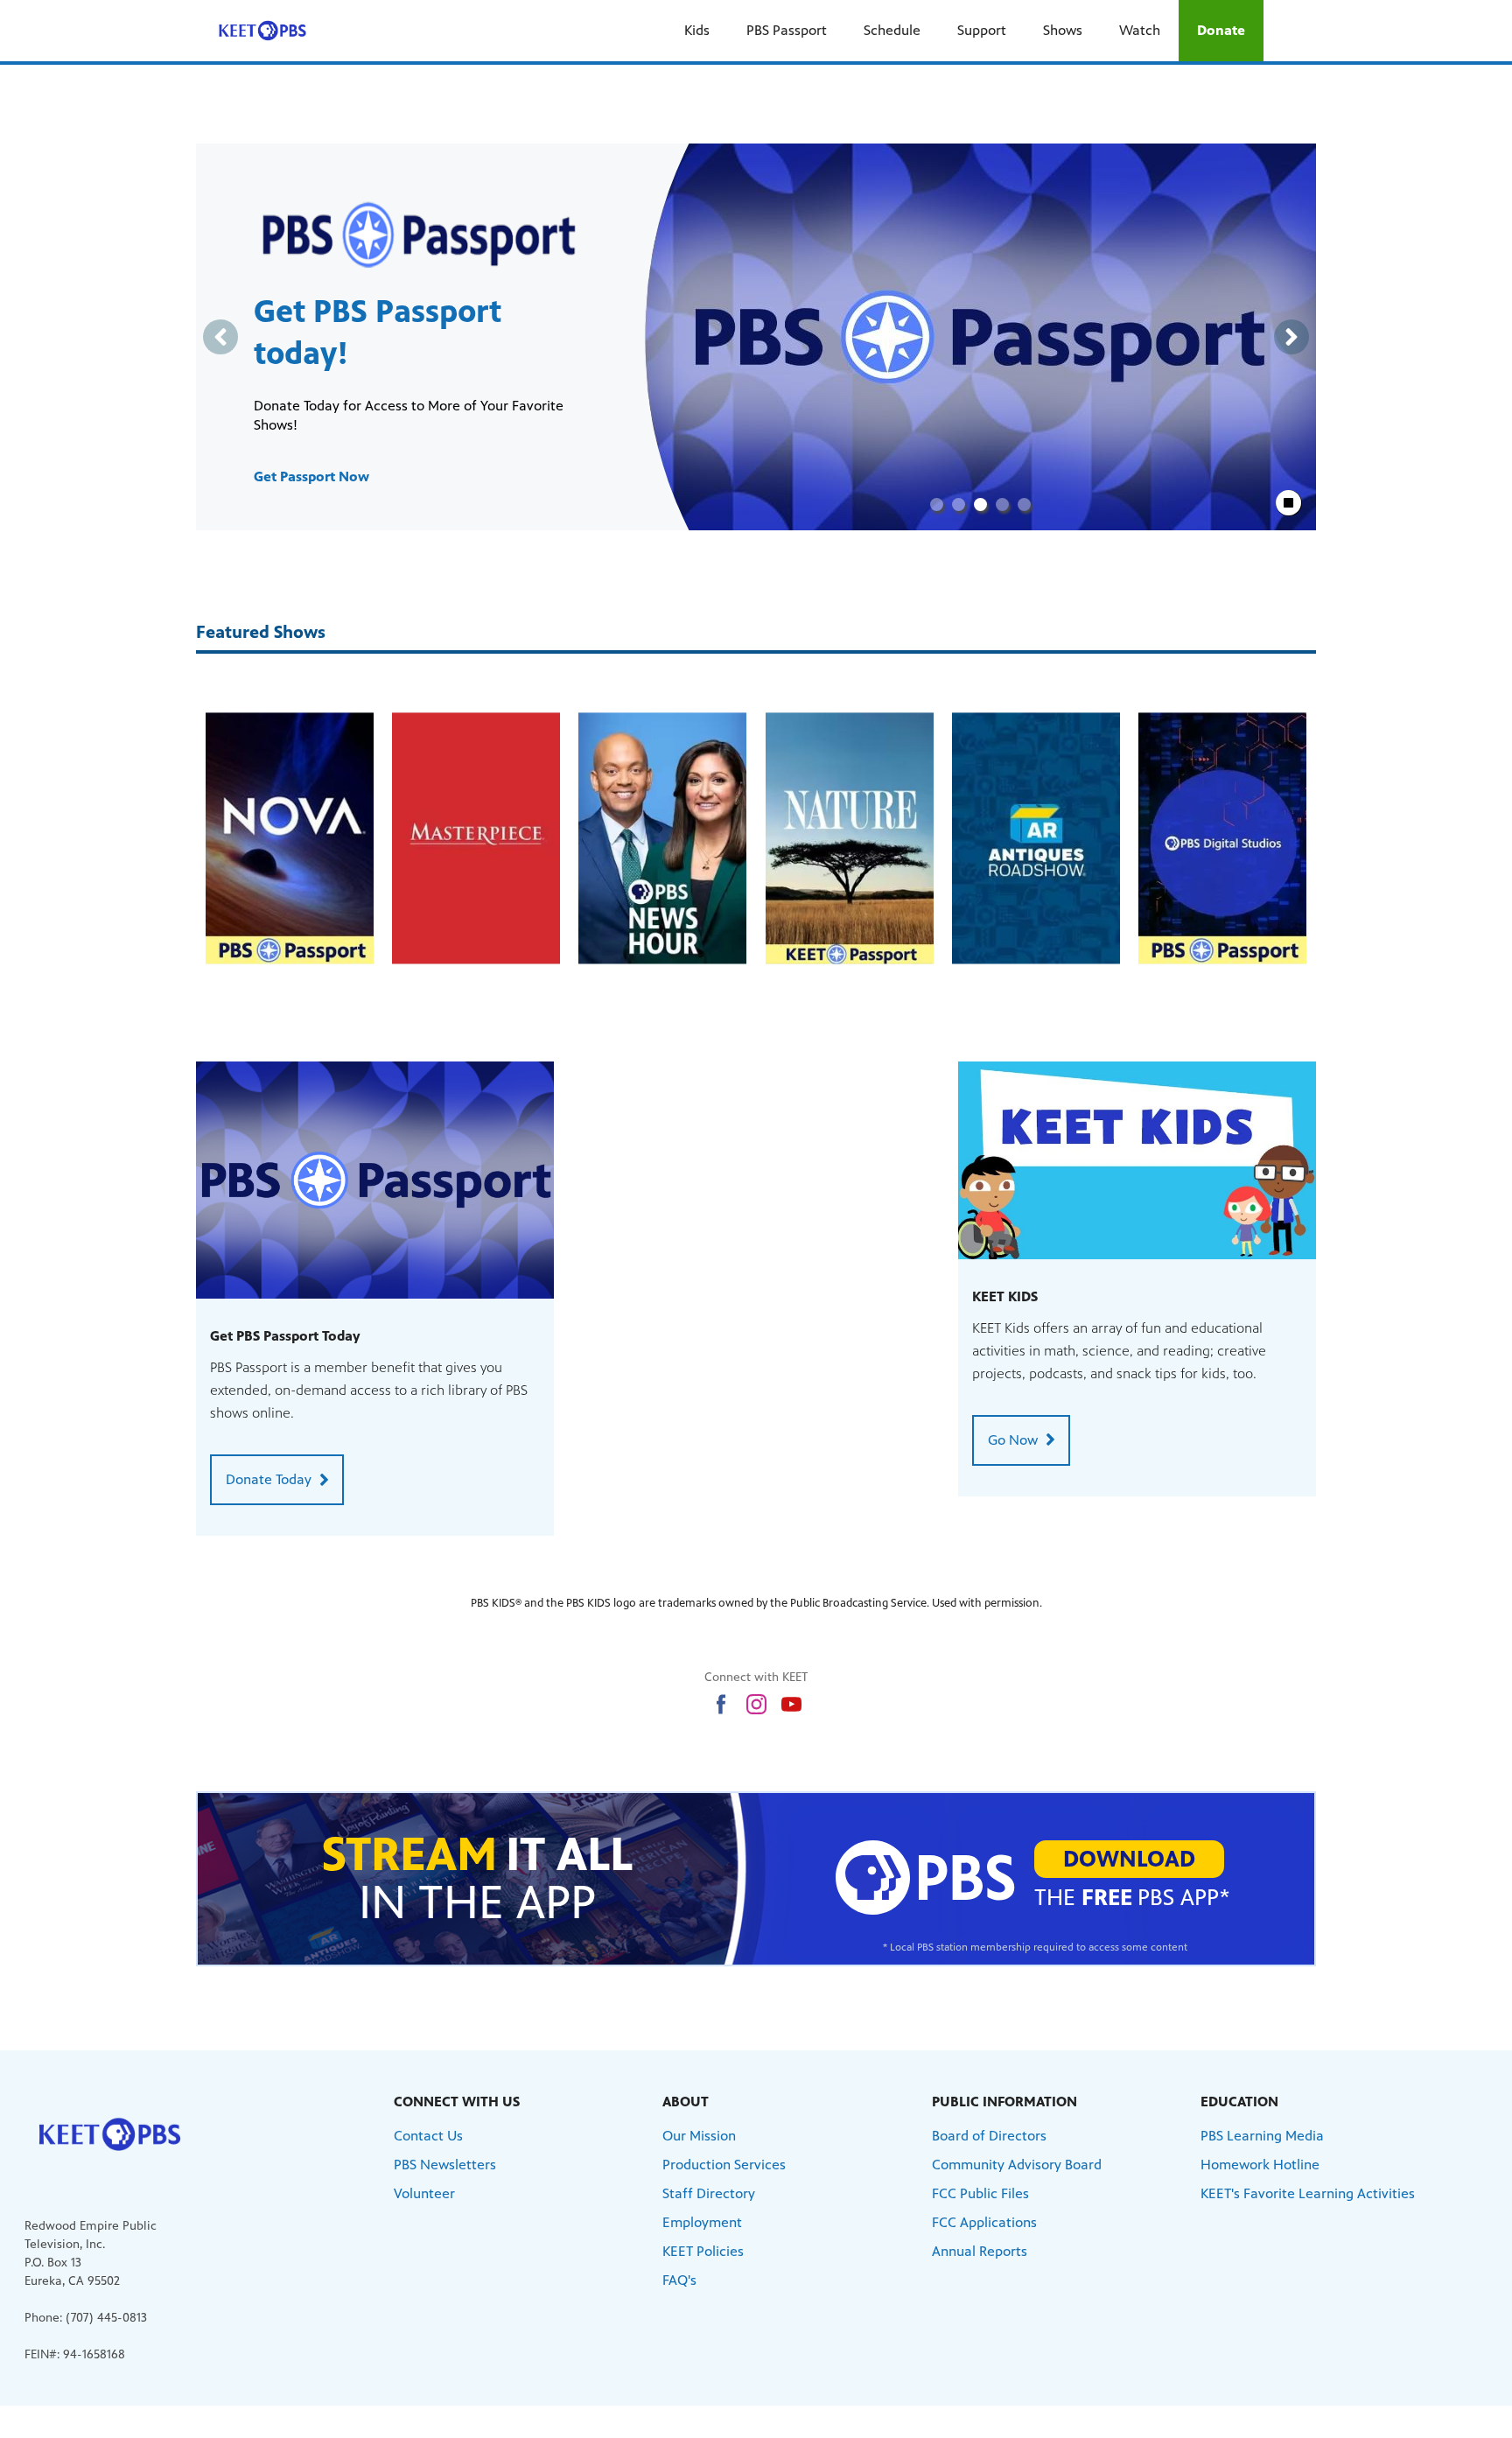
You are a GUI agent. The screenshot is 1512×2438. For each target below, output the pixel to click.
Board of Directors (989, 2136)
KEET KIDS (1005, 1296)
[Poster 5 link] (1222, 838)
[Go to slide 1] (937, 504)
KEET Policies (703, 2251)
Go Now (1013, 1440)
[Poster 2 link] (662, 838)
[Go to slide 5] (1024, 504)
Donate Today (269, 1479)
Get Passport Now (311, 476)
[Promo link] (375, 1180)
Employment (702, 2222)
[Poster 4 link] (1036, 838)
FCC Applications (984, 2222)
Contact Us (428, 2136)
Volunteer (424, 2193)
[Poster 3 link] (850, 838)
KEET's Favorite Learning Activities (1308, 2193)
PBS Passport (787, 30)
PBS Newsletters (445, 2165)
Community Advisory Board (1017, 2165)
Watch (1140, 30)
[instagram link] (756, 1704)
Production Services (724, 2165)
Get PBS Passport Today (285, 1336)
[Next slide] (1291, 337)
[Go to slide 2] (959, 504)
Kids (697, 30)
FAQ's (679, 2280)
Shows (1063, 30)
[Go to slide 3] (980, 504)
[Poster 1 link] (476, 838)
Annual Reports (980, 2251)
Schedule (892, 30)
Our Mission (699, 2136)
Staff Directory (709, 2193)
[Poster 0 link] (290, 838)
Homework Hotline (1260, 2165)
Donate (1221, 30)
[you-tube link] (791, 1704)
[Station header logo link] (262, 31)
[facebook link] (721, 1704)
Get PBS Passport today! (378, 333)
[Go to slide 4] (1002, 504)
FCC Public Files (980, 2193)
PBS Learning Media (1262, 2136)
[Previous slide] (220, 337)
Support (982, 30)
